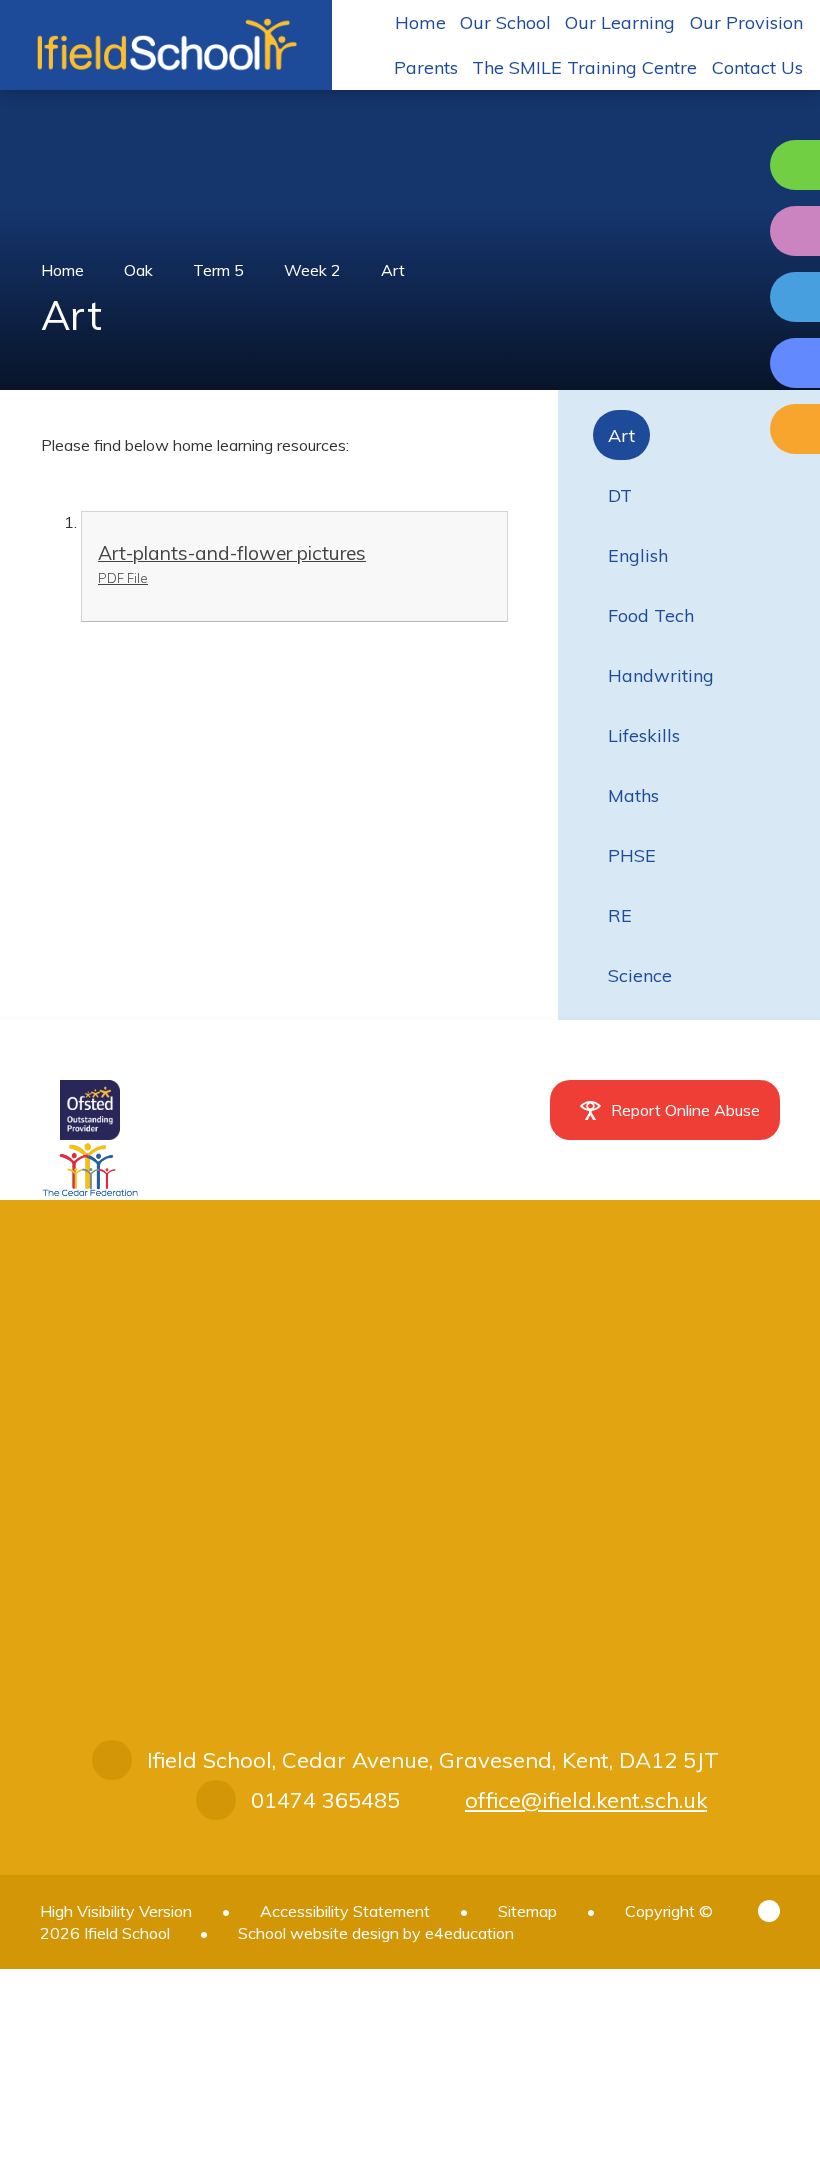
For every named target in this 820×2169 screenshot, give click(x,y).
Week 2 (312, 270)
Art (393, 270)
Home (62, 270)
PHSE (632, 855)
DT (620, 495)
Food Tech (651, 615)
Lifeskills (644, 735)
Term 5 (218, 270)
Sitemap (527, 1911)
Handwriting (661, 675)
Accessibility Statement (345, 1911)
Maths (633, 795)
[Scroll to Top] (769, 1911)
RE (620, 915)
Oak (138, 270)
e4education (469, 1933)
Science (640, 975)
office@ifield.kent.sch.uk (586, 1800)
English (638, 555)
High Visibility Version (116, 1911)
